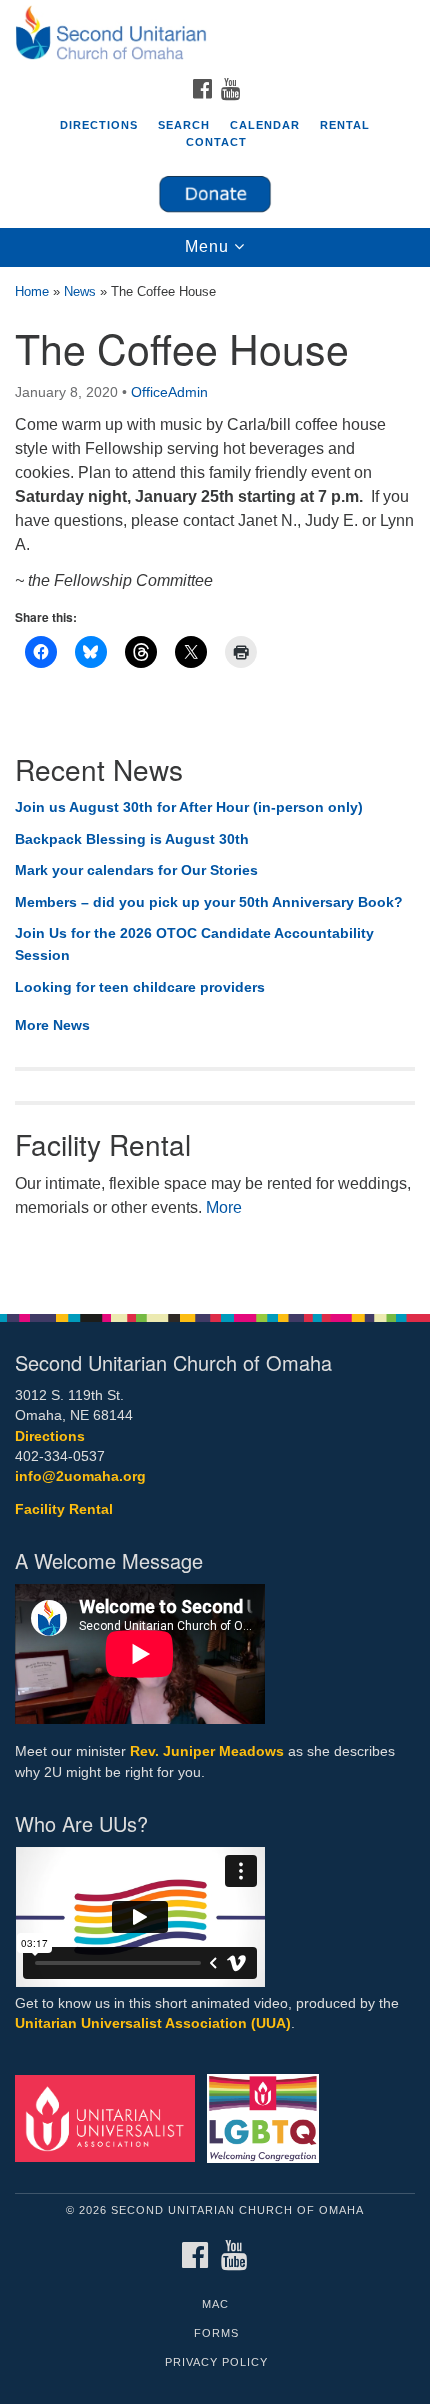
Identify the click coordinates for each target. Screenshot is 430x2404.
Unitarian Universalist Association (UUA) (153, 2023)
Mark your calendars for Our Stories (136, 870)
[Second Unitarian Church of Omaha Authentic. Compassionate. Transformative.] (215, 34)
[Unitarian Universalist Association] (109, 2117)
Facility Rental (64, 1509)
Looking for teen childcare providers (140, 987)
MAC (215, 2304)
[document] (215, 779)
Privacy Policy (216, 2362)
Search (184, 125)
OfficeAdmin (169, 392)
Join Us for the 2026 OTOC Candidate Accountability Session (194, 944)
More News (52, 1025)
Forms (216, 2333)
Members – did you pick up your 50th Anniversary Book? (209, 902)
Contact (216, 142)
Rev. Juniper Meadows (207, 1751)
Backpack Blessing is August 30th (132, 839)
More (224, 1207)
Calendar (265, 125)
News (80, 291)
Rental (345, 125)
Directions (99, 125)
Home (32, 291)
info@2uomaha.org (80, 1476)
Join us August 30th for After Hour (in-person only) (189, 807)
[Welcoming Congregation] (267, 2117)
